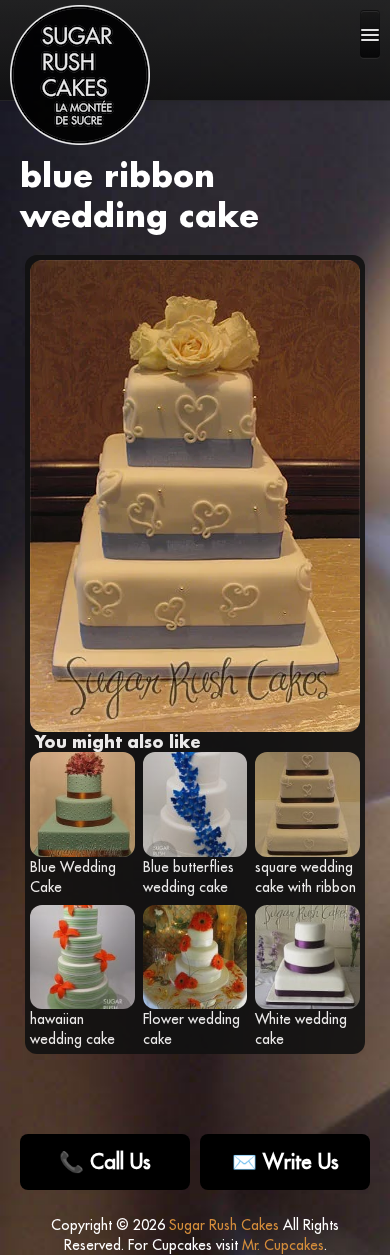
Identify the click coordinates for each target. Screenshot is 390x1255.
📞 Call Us (105, 1161)
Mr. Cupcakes (283, 1245)
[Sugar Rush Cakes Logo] (80, 75)
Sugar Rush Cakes (224, 1225)
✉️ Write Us (285, 1161)
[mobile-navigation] (370, 34)
